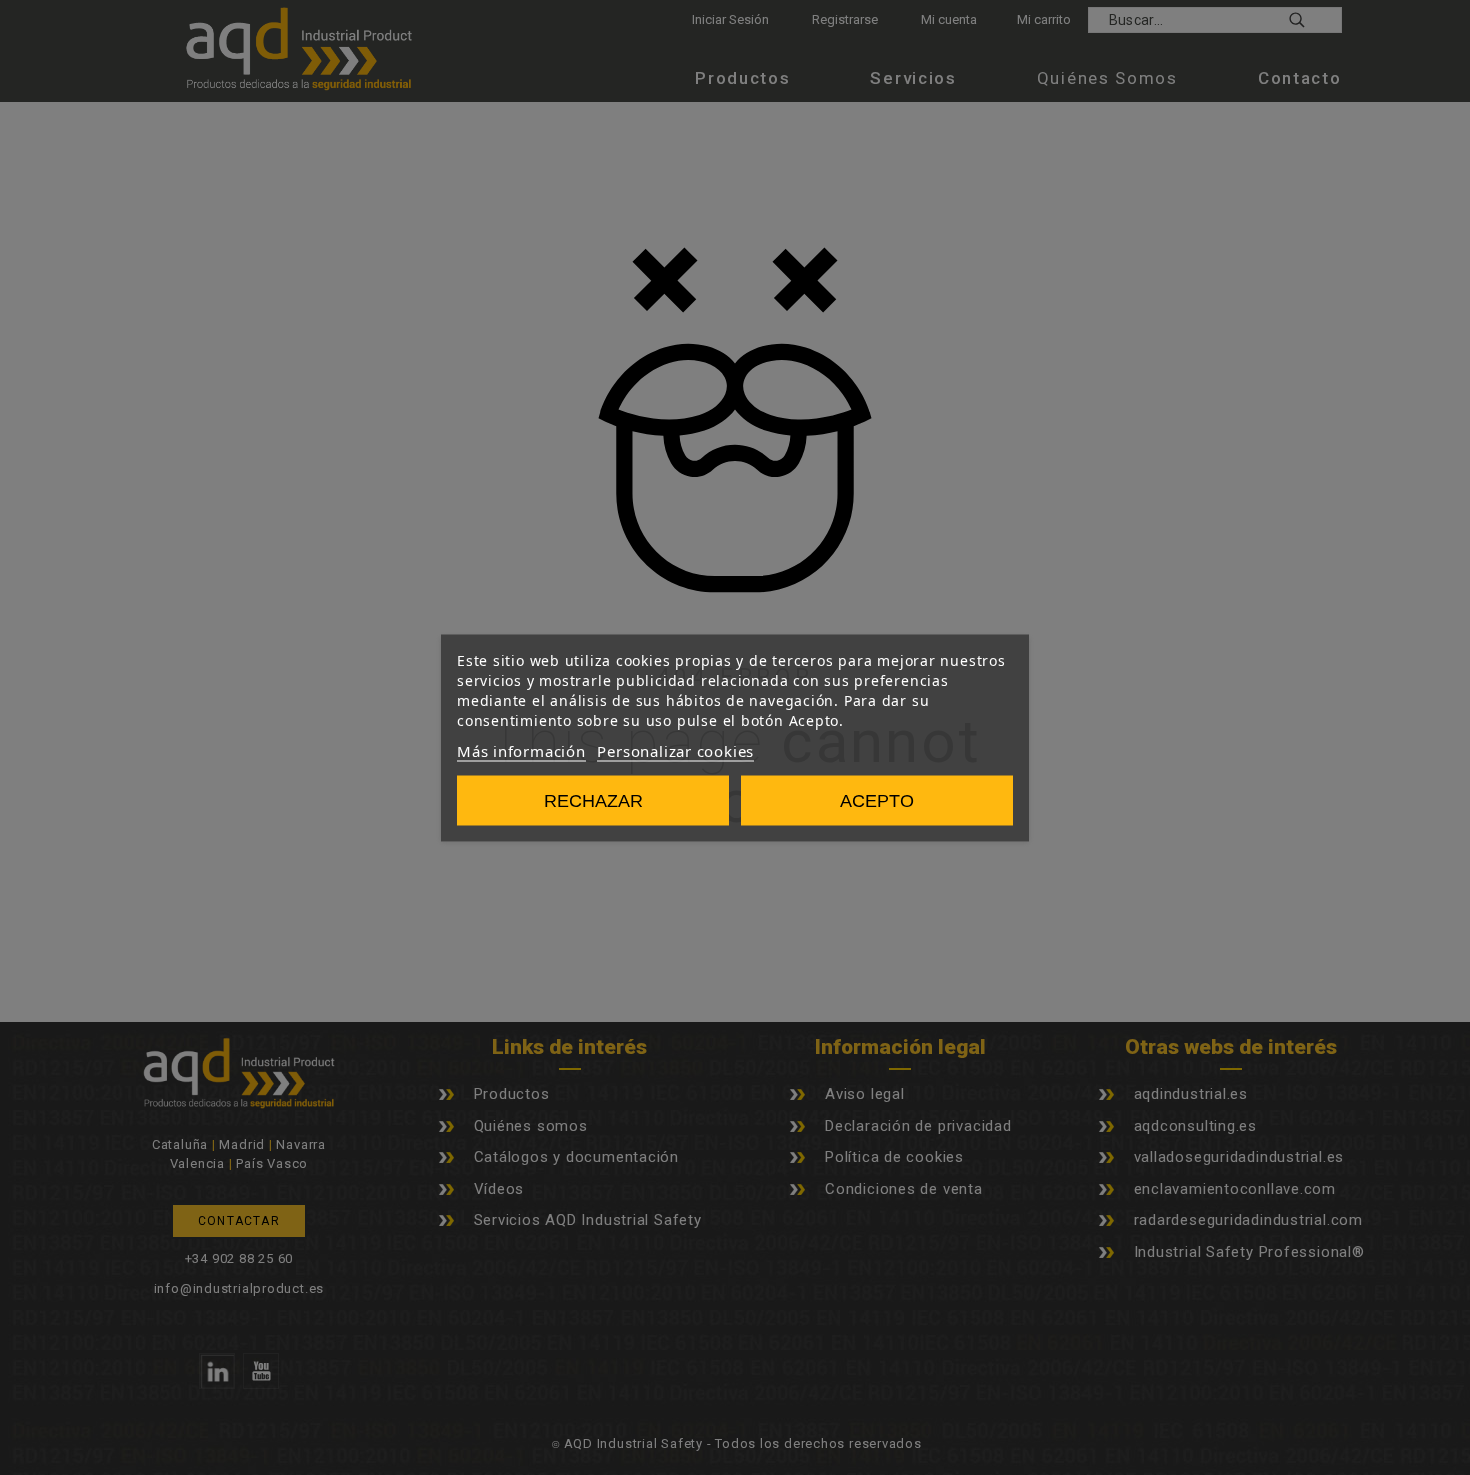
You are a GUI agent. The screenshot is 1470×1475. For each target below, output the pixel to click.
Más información (521, 750)
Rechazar (593, 800)
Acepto (877, 800)
